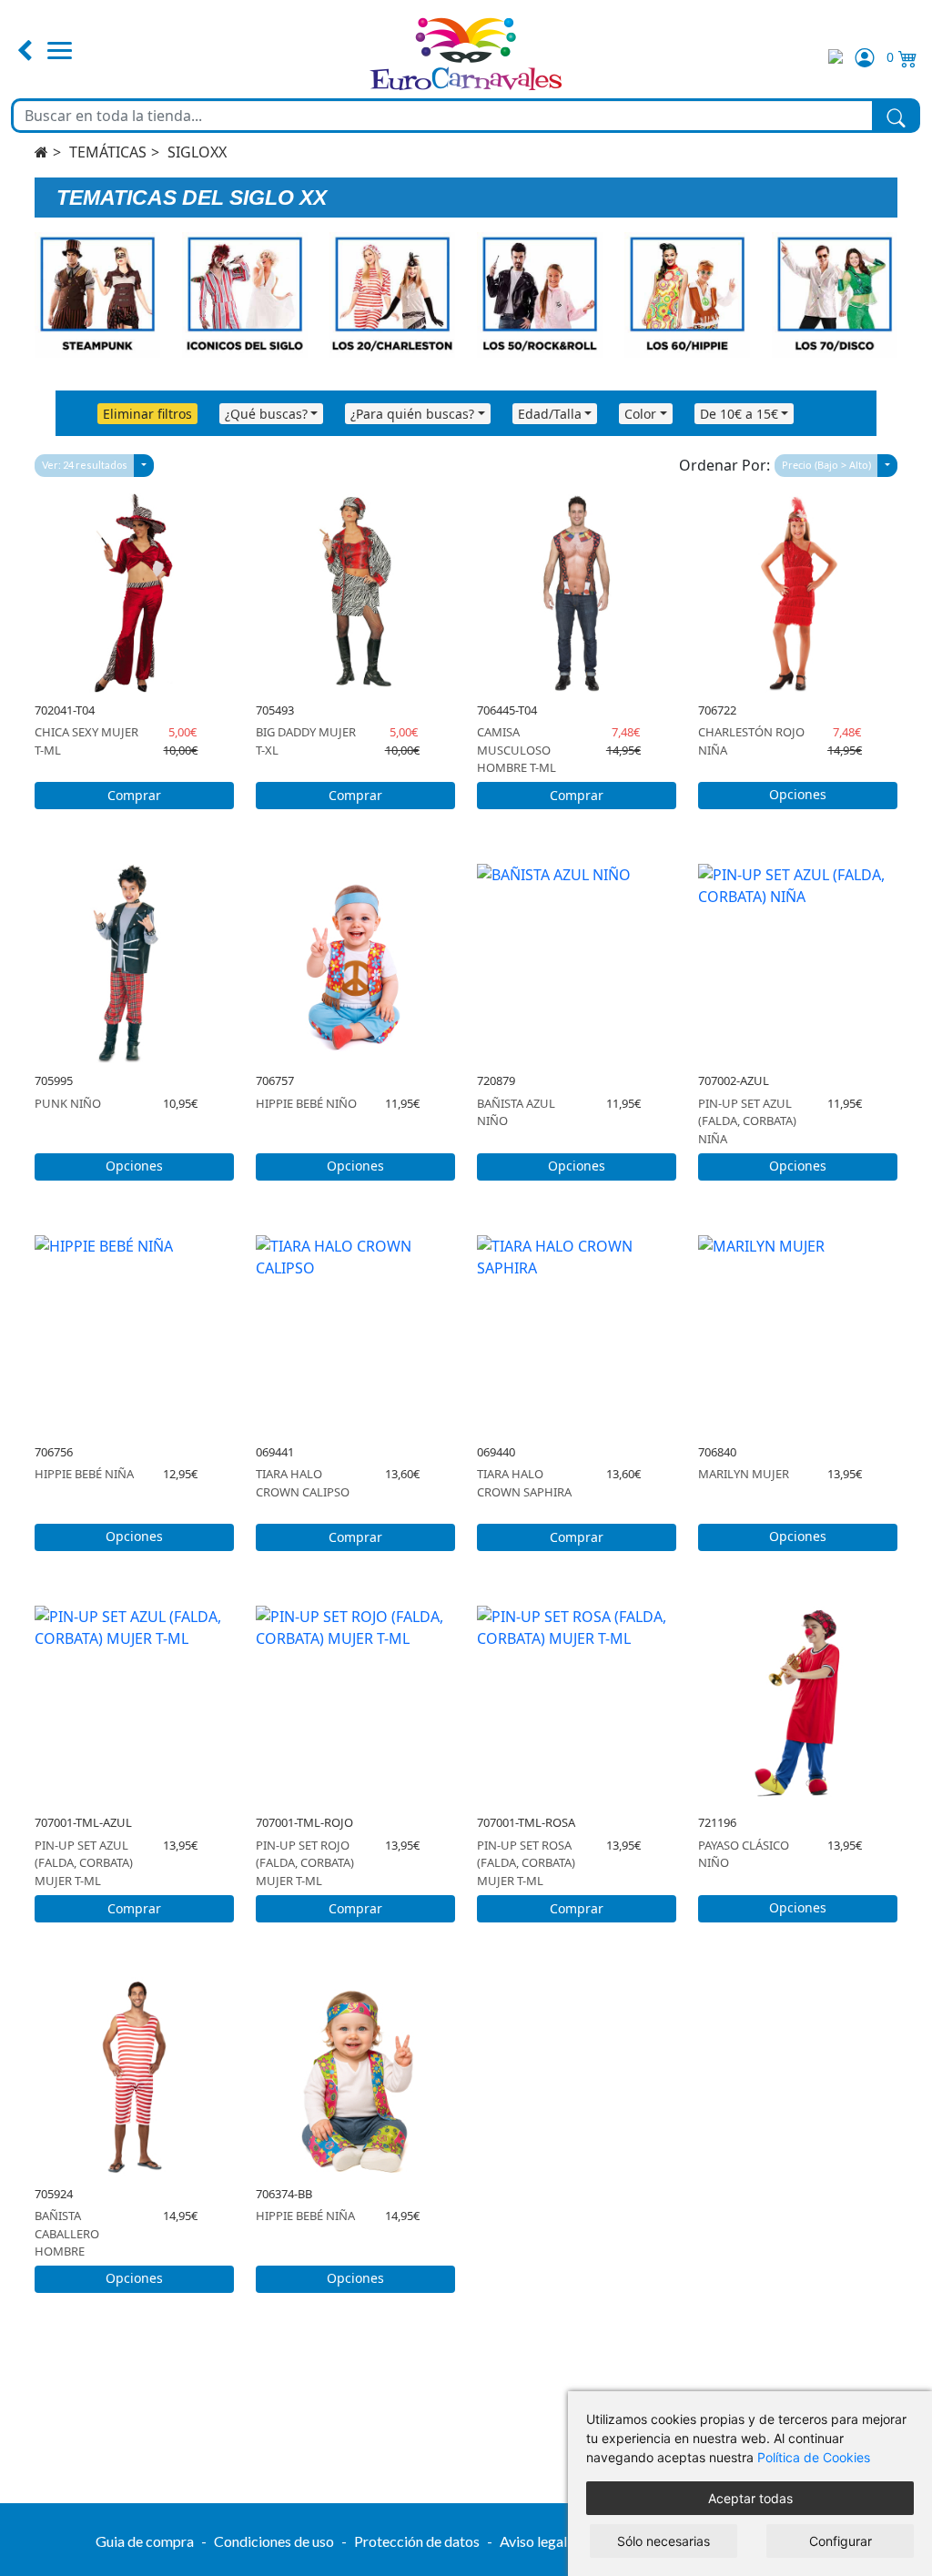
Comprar (134, 795)
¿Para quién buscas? (412, 414)
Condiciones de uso (274, 2541)
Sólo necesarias (664, 2541)
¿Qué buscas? (266, 414)
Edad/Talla (550, 414)
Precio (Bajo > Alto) (826, 465)
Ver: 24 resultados (85, 465)
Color (640, 414)
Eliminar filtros (147, 414)
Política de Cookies (814, 2457)
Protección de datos (417, 2541)
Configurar (841, 2541)
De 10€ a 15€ (739, 414)
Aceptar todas (750, 2498)
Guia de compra (145, 2541)
